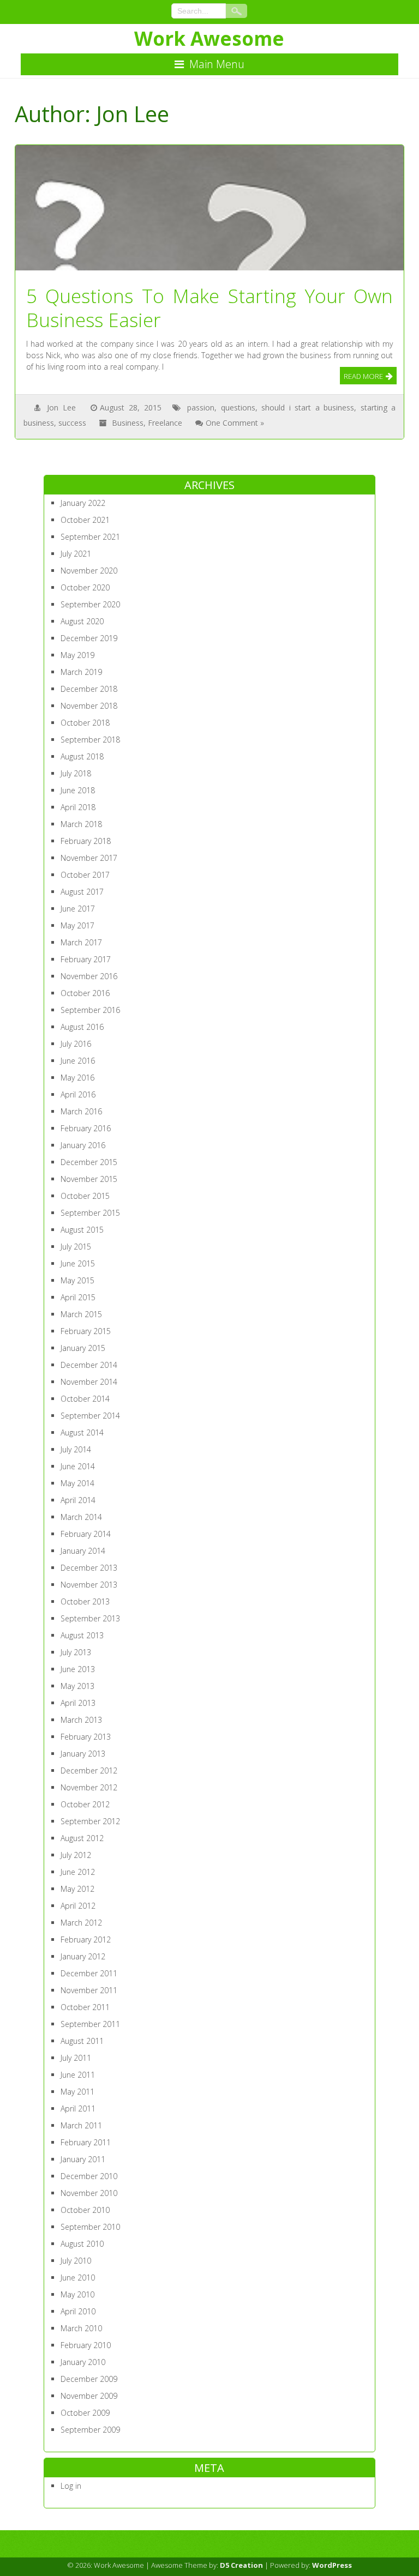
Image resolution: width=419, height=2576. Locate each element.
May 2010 (77, 2294)
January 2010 (83, 2362)
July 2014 (76, 1449)
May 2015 (77, 1280)
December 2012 (89, 1770)
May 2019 (77, 655)
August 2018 (82, 756)
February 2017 (86, 959)
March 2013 (81, 1720)
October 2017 (85, 875)
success (72, 423)
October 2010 (85, 2210)
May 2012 (77, 1889)
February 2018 (86, 841)
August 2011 (82, 2041)
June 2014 (78, 1466)
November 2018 (89, 706)
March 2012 (81, 1923)
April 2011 (78, 2109)
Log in (71, 2486)
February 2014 (86, 1534)
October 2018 (85, 723)
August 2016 (82, 1027)
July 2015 (76, 1247)
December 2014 (89, 1365)
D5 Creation (241, 2565)
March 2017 (81, 942)
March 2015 (81, 1314)
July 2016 (76, 1044)
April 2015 (78, 1297)
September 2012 (90, 1821)
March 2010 (81, 2328)
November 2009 (89, 2396)
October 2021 (85, 520)
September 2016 (90, 1010)
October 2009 (85, 2413)
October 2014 (85, 1399)
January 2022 (83, 503)
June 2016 (78, 1061)
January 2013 (83, 1754)
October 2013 (85, 1601)
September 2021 (90, 537)
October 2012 (85, 1804)
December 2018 (89, 689)
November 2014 (89, 1382)
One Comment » (235, 423)
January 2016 (83, 1145)
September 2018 (90, 740)
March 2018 (81, 824)
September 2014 (90, 1416)
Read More (363, 376)
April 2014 (78, 1500)
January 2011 (83, 2159)
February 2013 (86, 1737)
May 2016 (77, 1078)
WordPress (332, 2565)
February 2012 (86, 1939)
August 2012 (82, 1838)
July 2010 (76, 2261)
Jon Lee (61, 408)
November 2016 (89, 976)
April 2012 (78, 1906)
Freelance (165, 423)
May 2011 (77, 2092)
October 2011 (85, 2007)
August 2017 (82, 892)
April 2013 (78, 1703)
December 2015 (89, 1162)
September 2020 (90, 604)
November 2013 (89, 1585)
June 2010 (78, 2278)
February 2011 (86, 2142)
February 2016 (86, 1128)
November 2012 (89, 1787)
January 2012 (83, 1956)
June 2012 (78, 1872)
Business (128, 423)
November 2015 (89, 1179)
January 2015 (83, 1348)
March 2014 (81, 1517)
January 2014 (83, 1551)
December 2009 (89, 2379)
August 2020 (82, 621)
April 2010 (78, 2311)
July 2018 (76, 773)
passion (201, 408)
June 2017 (78, 909)
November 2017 (89, 858)
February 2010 (86, 2345)
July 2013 (76, 1652)
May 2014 (77, 1483)
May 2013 (77, 1686)
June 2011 (78, 2075)
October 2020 (85, 587)
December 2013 (89, 1568)
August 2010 (82, 2244)
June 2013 (78, 1669)
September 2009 (90, 2430)
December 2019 (89, 638)
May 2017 (77, 925)
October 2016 (85, 993)
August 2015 (82, 1230)
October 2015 (85, 1196)
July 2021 (76, 554)
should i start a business (308, 408)
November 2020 (89, 571)
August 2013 (82, 1635)
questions (238, 408)
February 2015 (86, 1331)
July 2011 (76, 2058)
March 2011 (81, 2125)
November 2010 (89, 2193)
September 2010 (90, 2227)
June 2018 (78, 790)
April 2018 (78, 807)
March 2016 (81, 1111)
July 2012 (76, 1855)
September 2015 (90, 1213)
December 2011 (89, 1973)
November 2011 (89, 1990)
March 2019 (81, 672)
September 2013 (90, 1618)
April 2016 (78, 1094)
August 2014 (82, 1432)
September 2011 (90, 2024)
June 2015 (78, 1263)
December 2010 (89, 2176)
